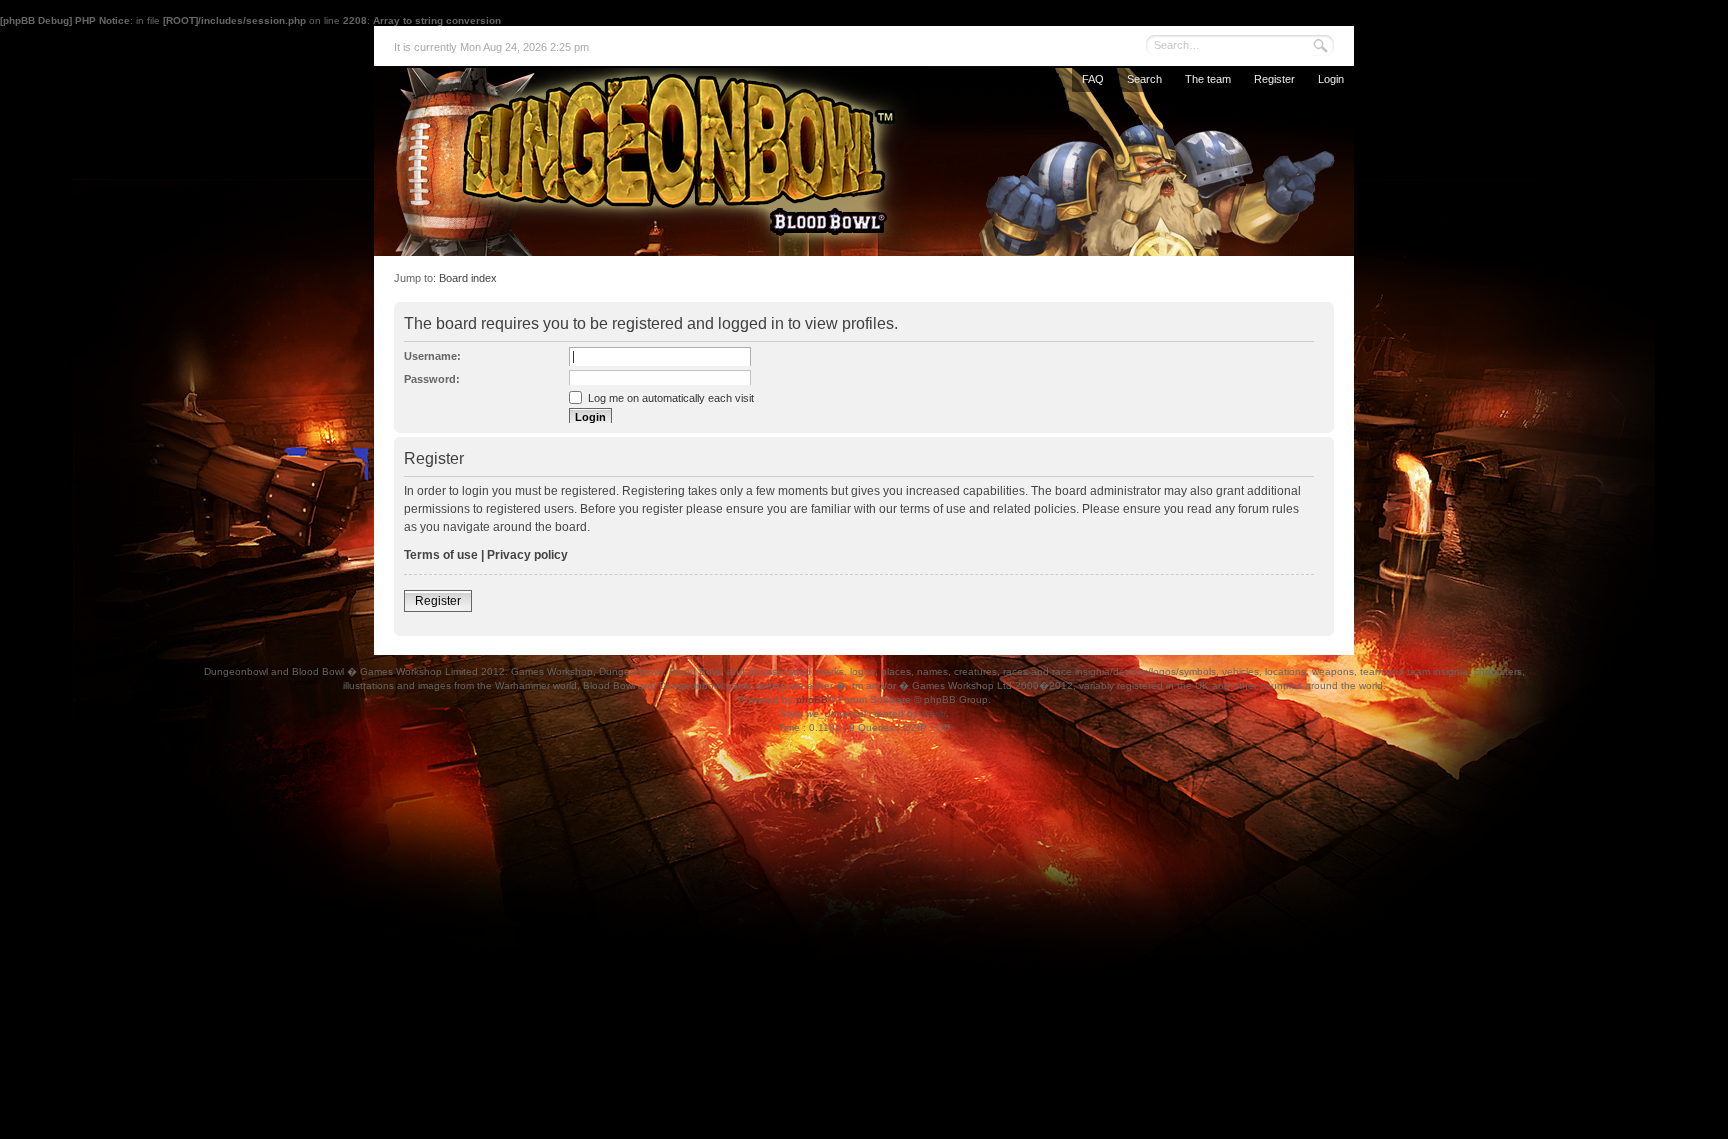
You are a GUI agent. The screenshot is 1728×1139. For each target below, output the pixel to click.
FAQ (1093, 79)
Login (1331, 79)
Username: (432, 356)
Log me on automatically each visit (669, 398)
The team (1208, 79)
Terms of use (441, 555)
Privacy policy (527, 555)
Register (1274, 79)
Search (1144, 79)
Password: (432, 379)
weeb (933, 713)
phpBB (812, 699)
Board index (468, 278)
